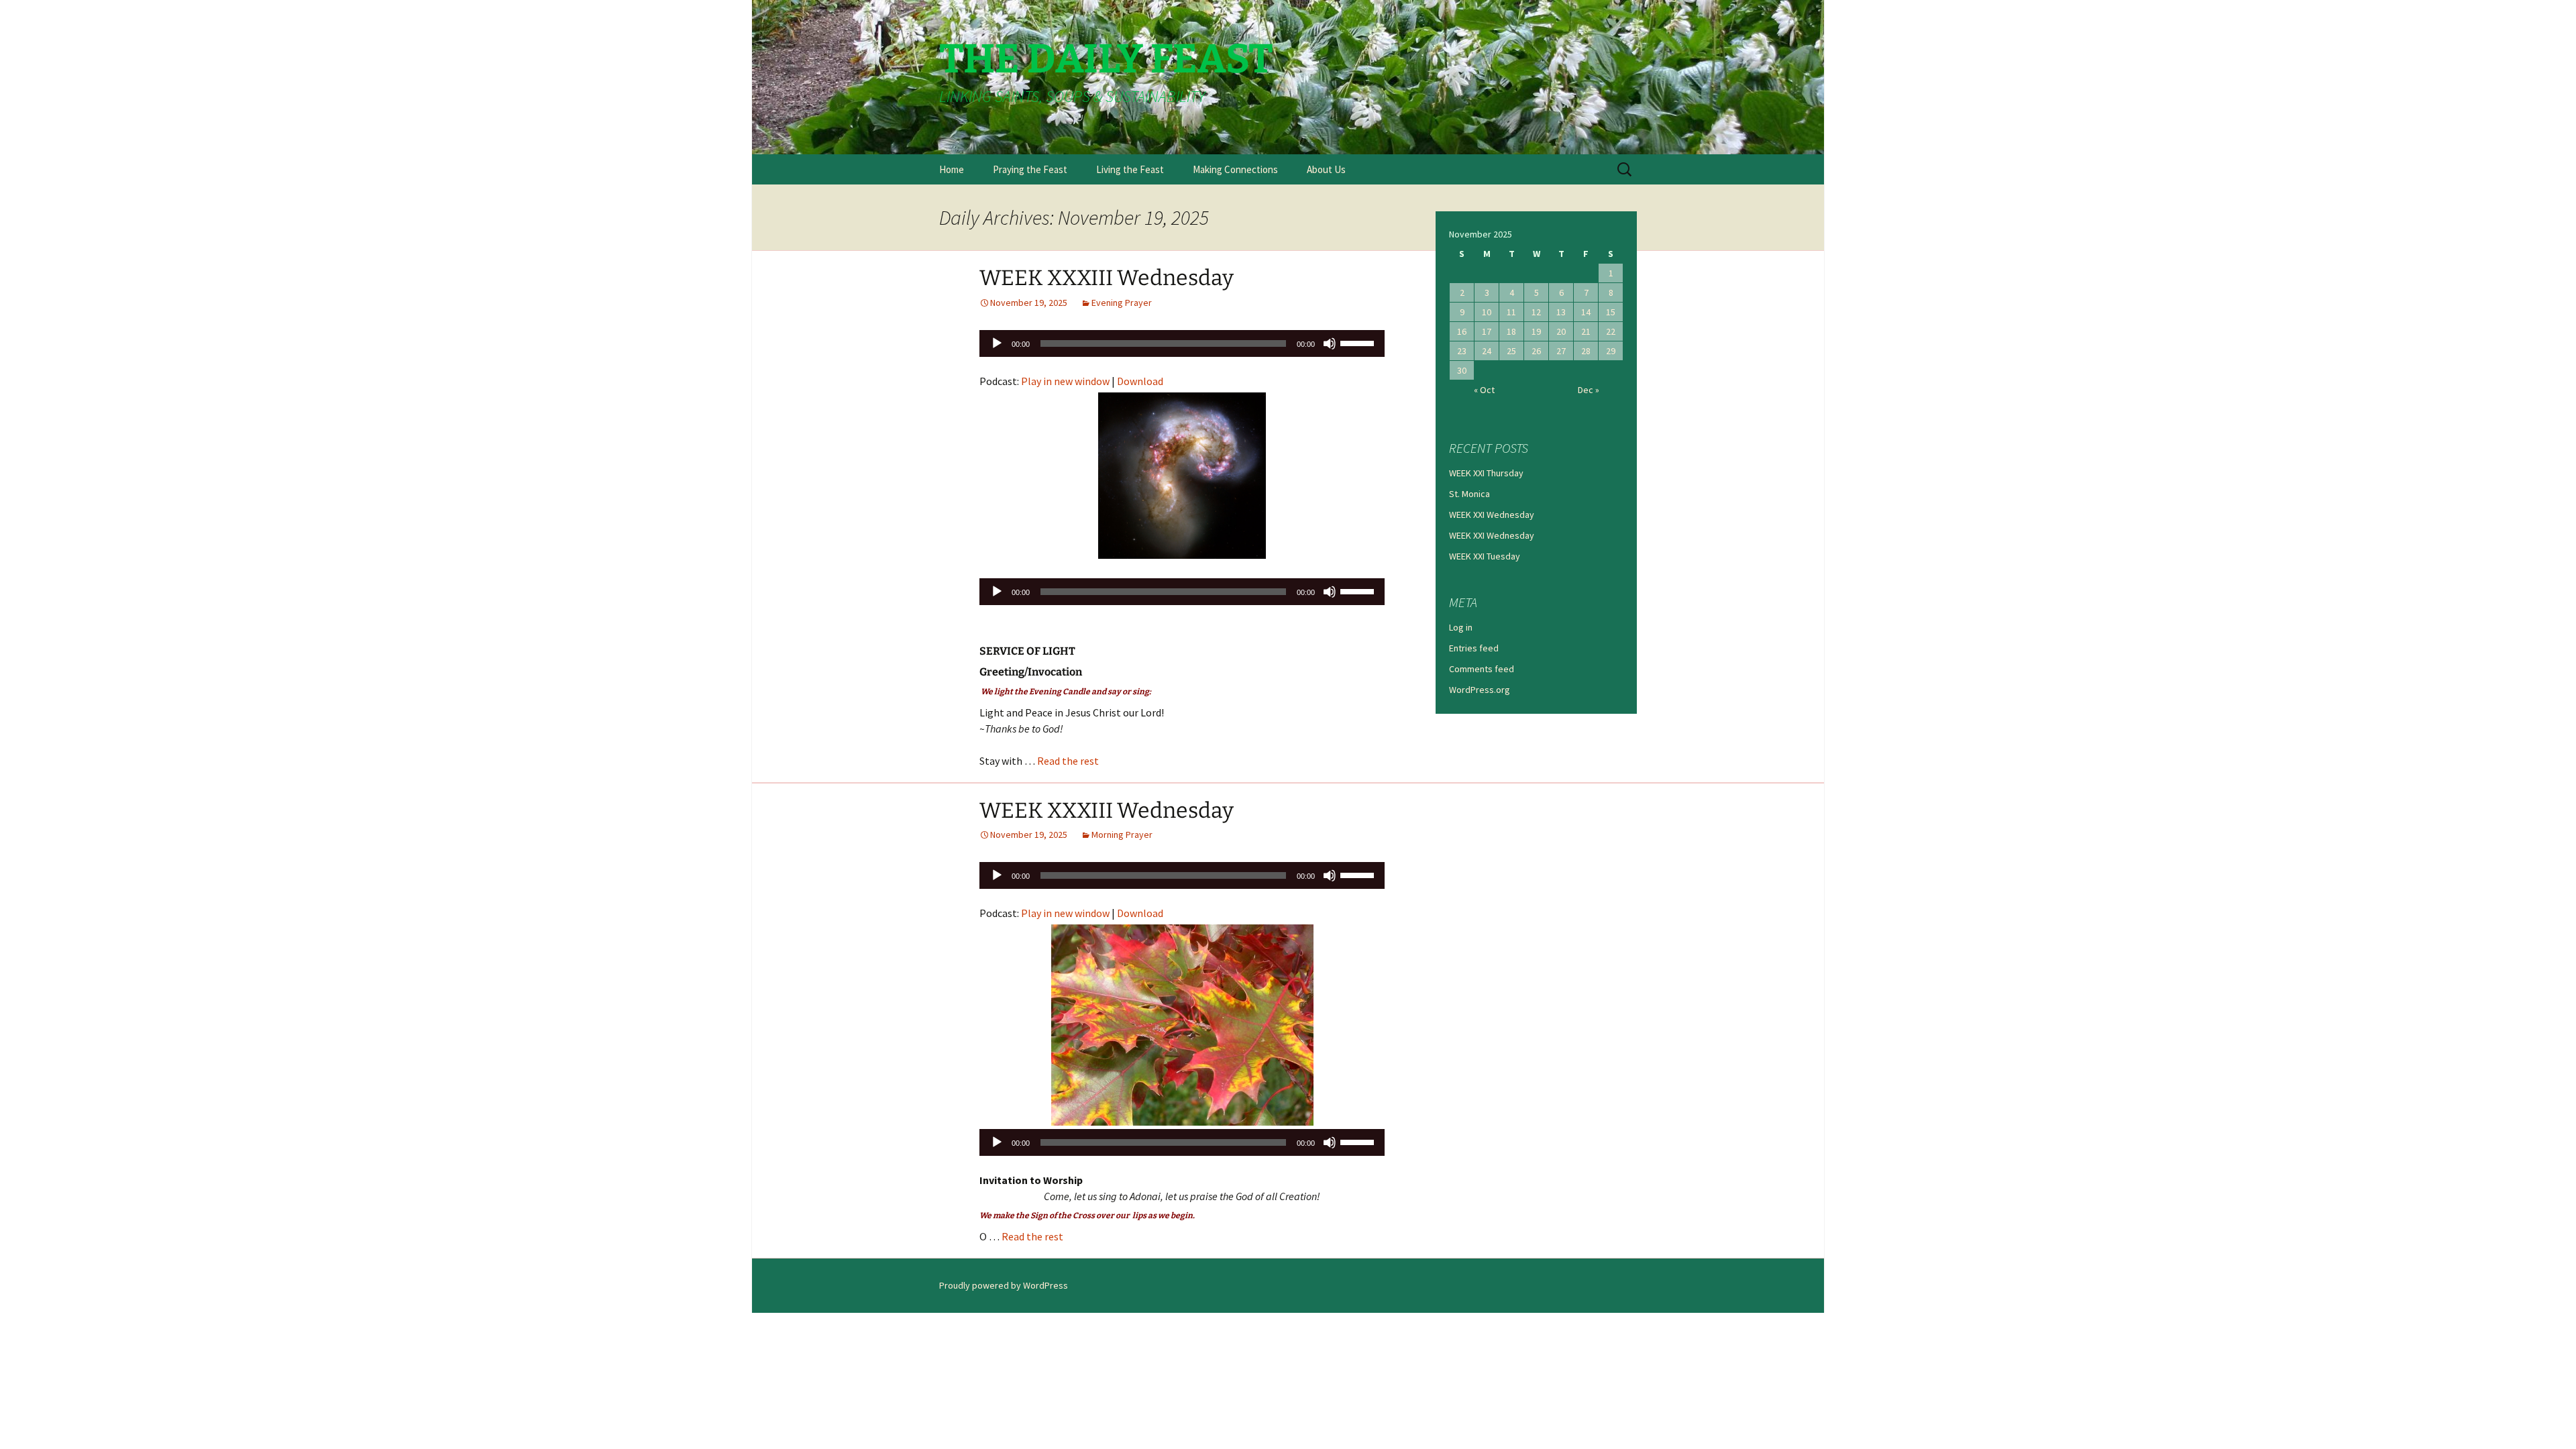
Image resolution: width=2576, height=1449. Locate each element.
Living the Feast (1130, 169)
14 (1586, 312)
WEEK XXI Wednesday (1492, 515)
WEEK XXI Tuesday (1485, 556)
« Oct (1484, 390)
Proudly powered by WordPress (1004, 1285)
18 (1511, 331)
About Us (1326, 169)
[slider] (1359, 342)
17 (1487, 331)
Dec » (1589, 390)
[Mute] (1330, 343)
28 (1586, 351)
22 (1611, 331)
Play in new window (1065, 381)
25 (1511, 351)
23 (1462, 351)
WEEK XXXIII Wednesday (1107, 278)
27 (1561, 351)
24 (1487, 351)
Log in (1461, 627)
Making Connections (1235, 169)
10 (1487, 312)
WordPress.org (1480, 690)
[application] (1182, 343)
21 (1586, 331)
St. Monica (1469, 494)
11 (1511, 312)
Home (952, 169)
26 (1536, 351)
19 (1536, 331)
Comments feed (1482, 669)
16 (1462, 331)
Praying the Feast (1030, 169)
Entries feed (1474, 648)
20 (1561, 331)
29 (1611, 351)
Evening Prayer (1122, 303)
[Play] (997, 343)
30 (1462, 370)
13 (1561, 312)
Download (1140, 381)
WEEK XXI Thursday (1486, 473)
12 (1536, 312)
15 (1611, 312)
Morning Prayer (1122, 835)
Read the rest (1068, 761)
